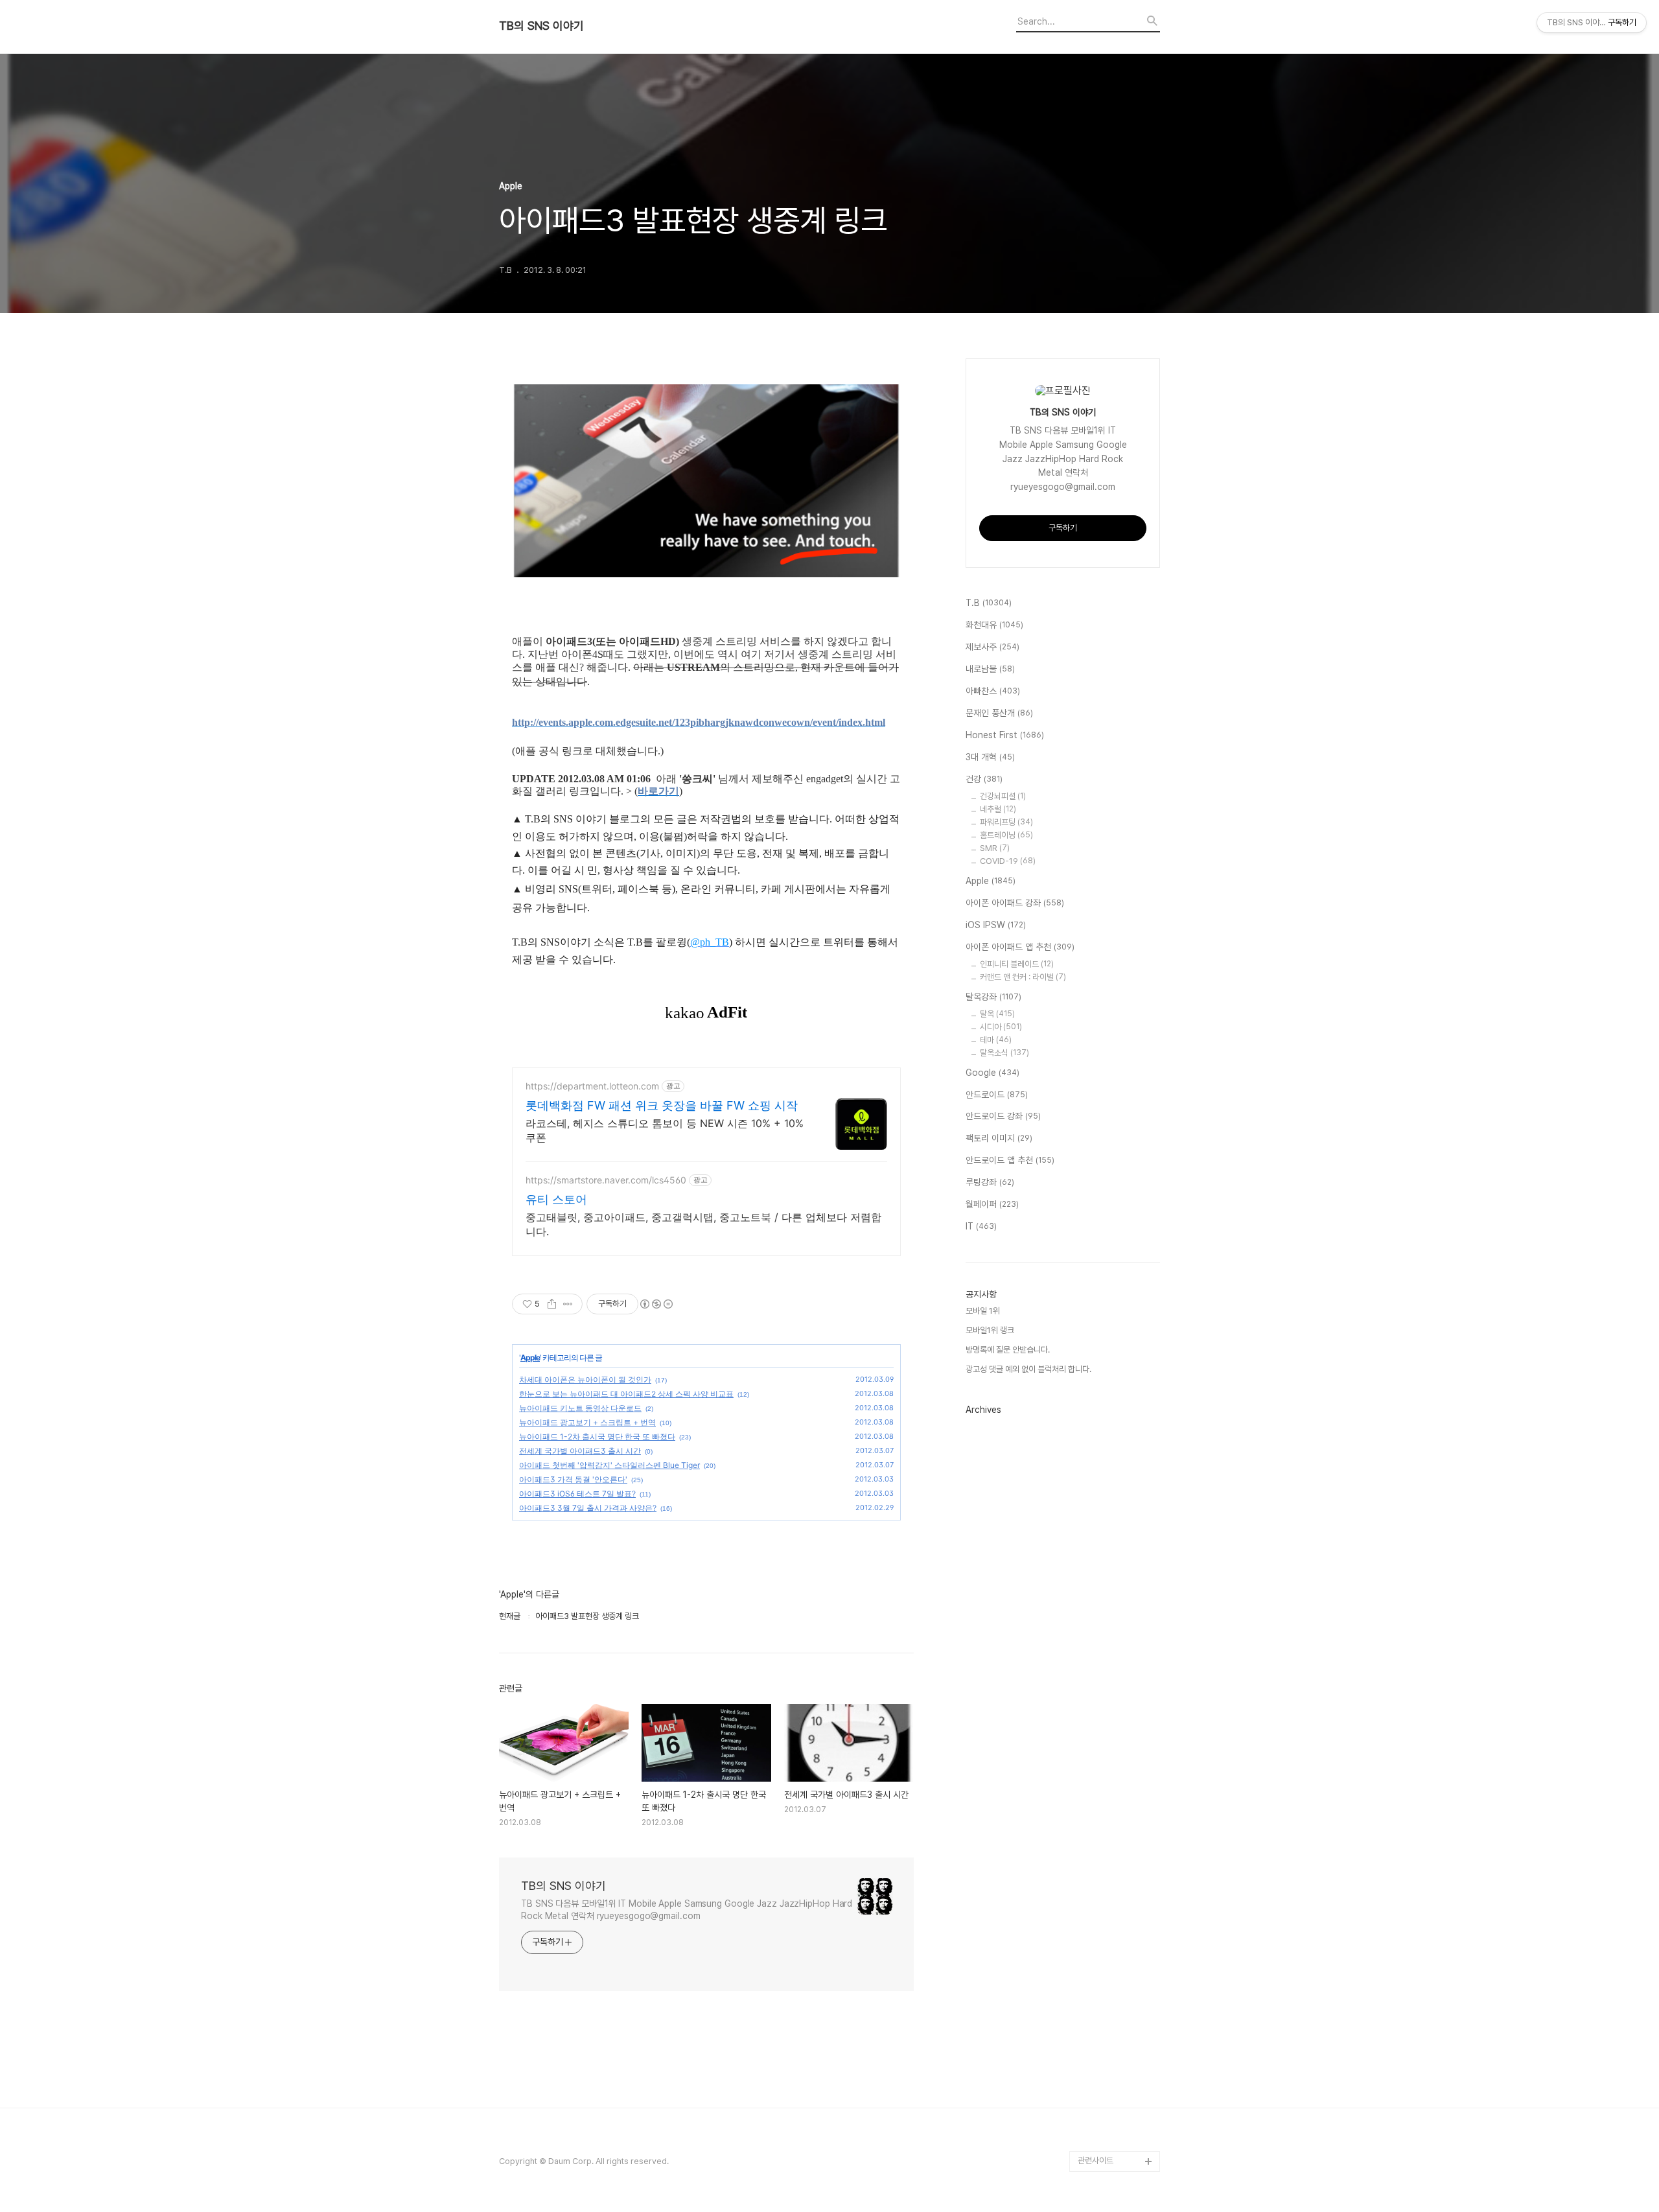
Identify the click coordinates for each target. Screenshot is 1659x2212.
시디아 (1001, 1027)
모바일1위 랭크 (990, 1330)
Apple (530, 1357)
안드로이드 (997, 1095)
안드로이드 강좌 (1003, 1116)
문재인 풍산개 (999, 713)
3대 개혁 (990, 757)
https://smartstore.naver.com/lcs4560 (606, 1180)
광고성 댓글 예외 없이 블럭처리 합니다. (1028, 1369)
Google (992, 1073)
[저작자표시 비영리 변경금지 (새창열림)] (656, 1304)
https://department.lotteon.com (592, 1086)
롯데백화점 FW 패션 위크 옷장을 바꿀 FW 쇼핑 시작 (662, 1105)
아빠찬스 (993, 691)
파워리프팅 (1006, 822)
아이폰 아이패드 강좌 (1015, 903)
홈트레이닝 (1006, 835)
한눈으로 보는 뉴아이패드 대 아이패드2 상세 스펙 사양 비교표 (626, 1394)
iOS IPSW (996, 925)
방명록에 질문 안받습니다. (1008, 1350)
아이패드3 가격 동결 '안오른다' (573, 1479)
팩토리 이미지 (999, 1138)
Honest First (1005, 735)
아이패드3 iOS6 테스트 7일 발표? (577, 1494)
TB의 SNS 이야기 (541, 26)
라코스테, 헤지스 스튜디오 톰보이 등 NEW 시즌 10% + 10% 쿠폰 (665, 1130)
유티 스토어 (556, 1199)
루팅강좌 (990, 1182)
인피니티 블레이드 (1017, 964)
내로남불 (990, 669)
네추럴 (998, 809)
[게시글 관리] (568, 1304)
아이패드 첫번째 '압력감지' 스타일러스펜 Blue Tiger (609, 1465)
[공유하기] (552, 1304)
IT (981, 1226)
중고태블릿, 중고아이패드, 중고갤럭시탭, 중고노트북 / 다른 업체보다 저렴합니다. (703, 1224)
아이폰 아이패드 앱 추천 (1020, 947)
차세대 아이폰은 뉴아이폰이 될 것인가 (585, 1380)
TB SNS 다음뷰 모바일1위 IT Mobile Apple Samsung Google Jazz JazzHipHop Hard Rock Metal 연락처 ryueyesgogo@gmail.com (687, 1910)
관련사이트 (1096, 2160)
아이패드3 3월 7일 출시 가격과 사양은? (588, 1508)
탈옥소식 (1004, 1053)
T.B (989, 603)
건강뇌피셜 (1003, 796)
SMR (995, 848)
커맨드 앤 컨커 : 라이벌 (1023, 977)
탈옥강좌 (993, 997)
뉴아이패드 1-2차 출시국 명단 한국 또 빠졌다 (597, 1437)
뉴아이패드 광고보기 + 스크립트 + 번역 (587, 1422)
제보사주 (992, 647)
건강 (984, 779)
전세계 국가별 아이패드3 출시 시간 (580, 1451)
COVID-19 (1008, 861)
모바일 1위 (983, 1311)
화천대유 (994, 625)
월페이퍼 (992, 1204)
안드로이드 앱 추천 (1010, 1160)
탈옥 (997, 1014)
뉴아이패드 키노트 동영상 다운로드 (580, 1408)
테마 (996, 1040)
